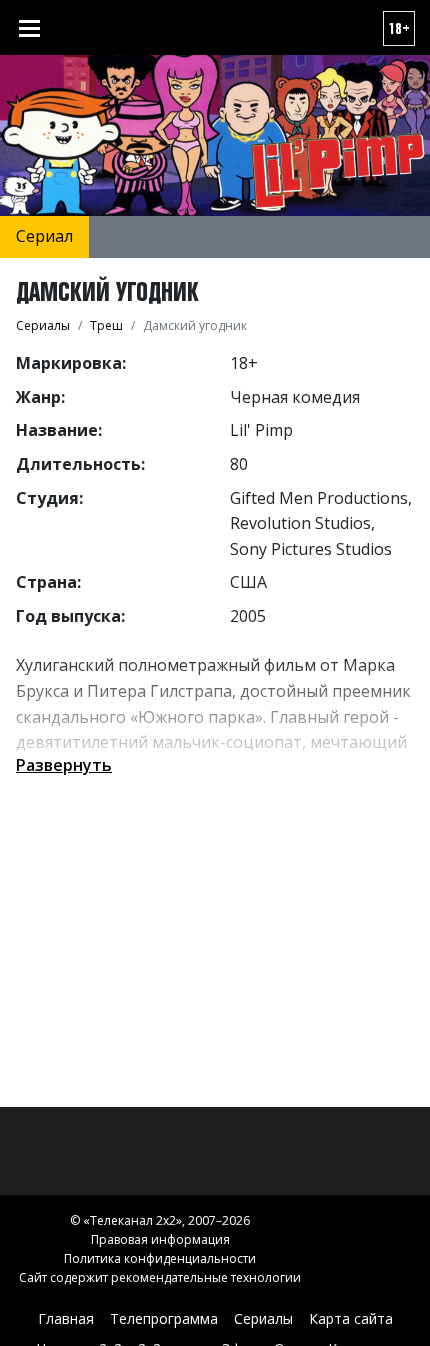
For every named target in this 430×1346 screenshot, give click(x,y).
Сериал (44, 236)
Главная (66, 1318)
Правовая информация (160, 1239)
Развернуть (64, 765)
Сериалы (263, 1318)
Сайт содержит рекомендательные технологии (160, 1277)
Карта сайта (351, 1318)
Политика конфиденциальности (160, 1258)
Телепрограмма (164, 1318)
